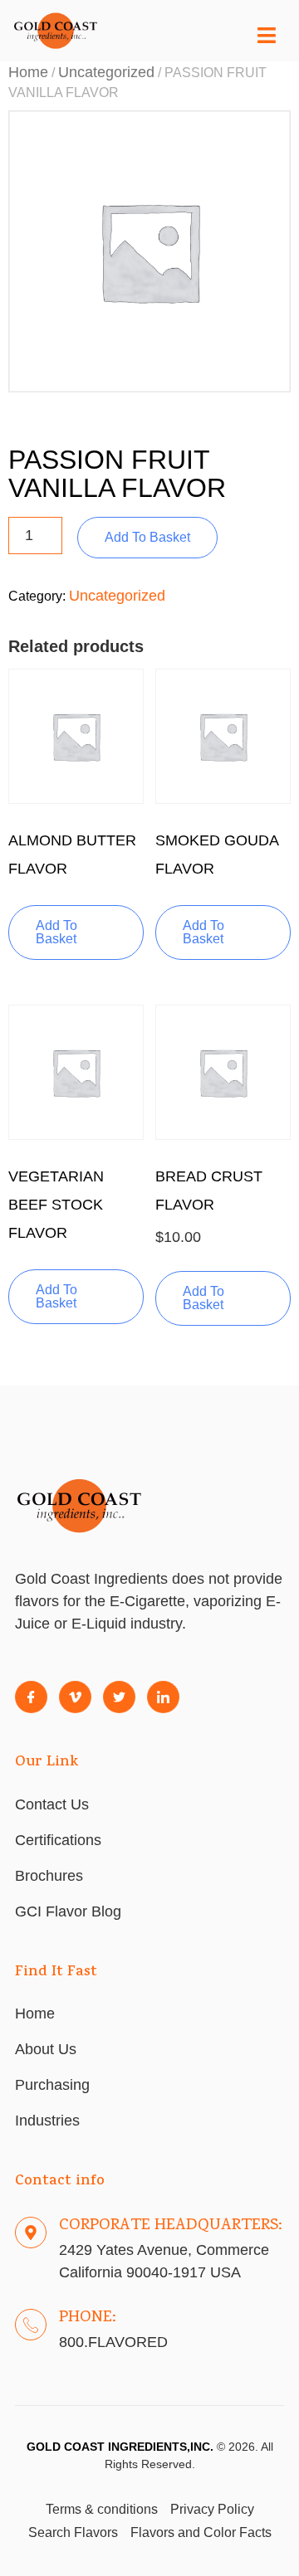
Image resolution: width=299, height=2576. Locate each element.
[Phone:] (31, 2325)
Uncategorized (106, 72)
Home (28, 72)
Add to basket (147, 537)
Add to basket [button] (56, 932)
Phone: (88, 2318)
